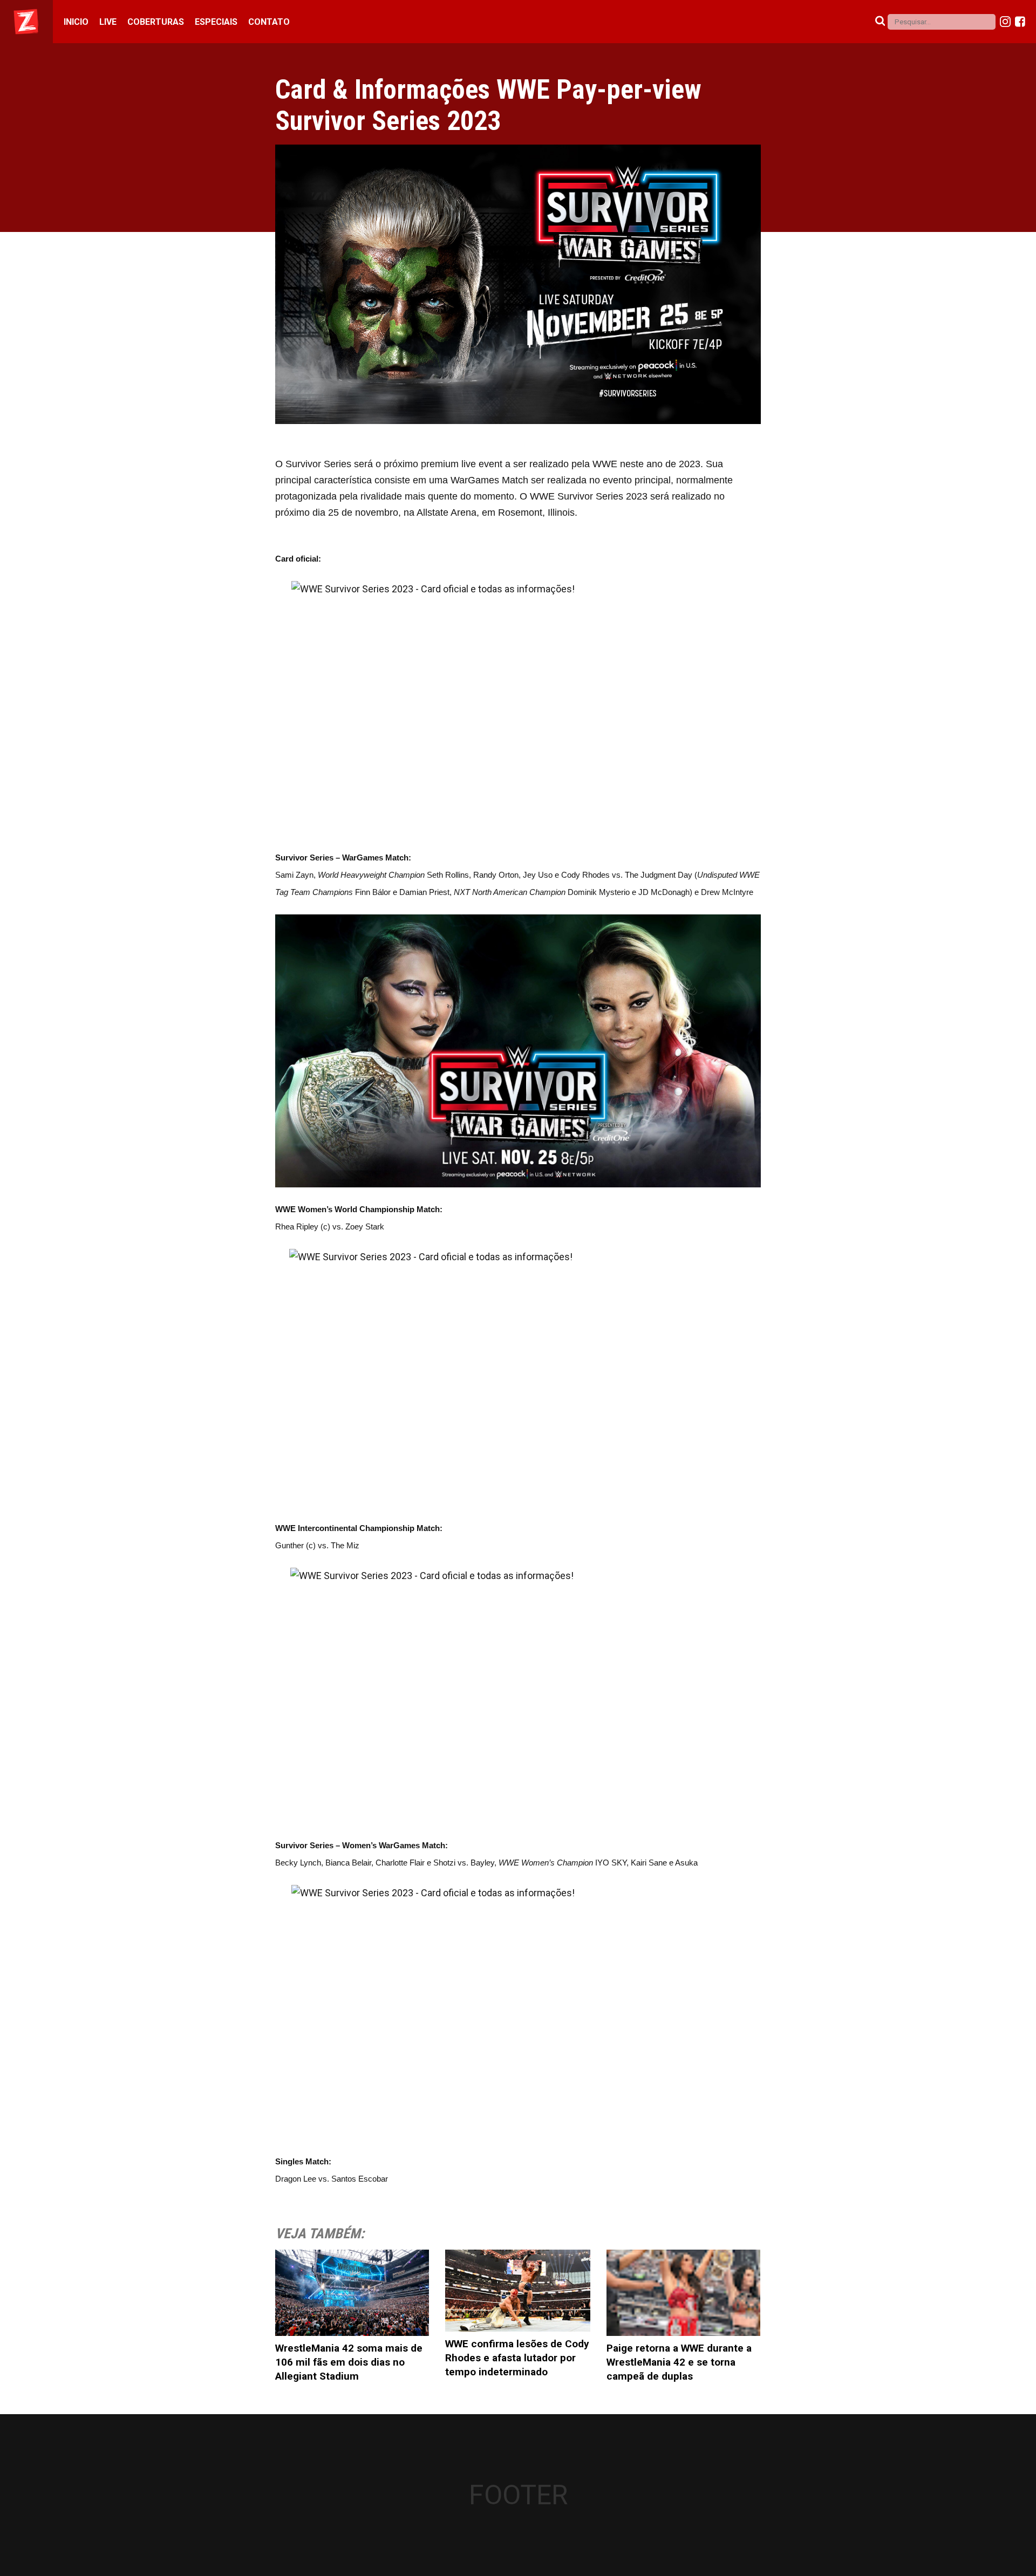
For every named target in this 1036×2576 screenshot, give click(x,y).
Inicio (76, 22)
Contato (269, 22)
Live (108, 22)
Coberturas (156, 22)
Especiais (216, 22)
